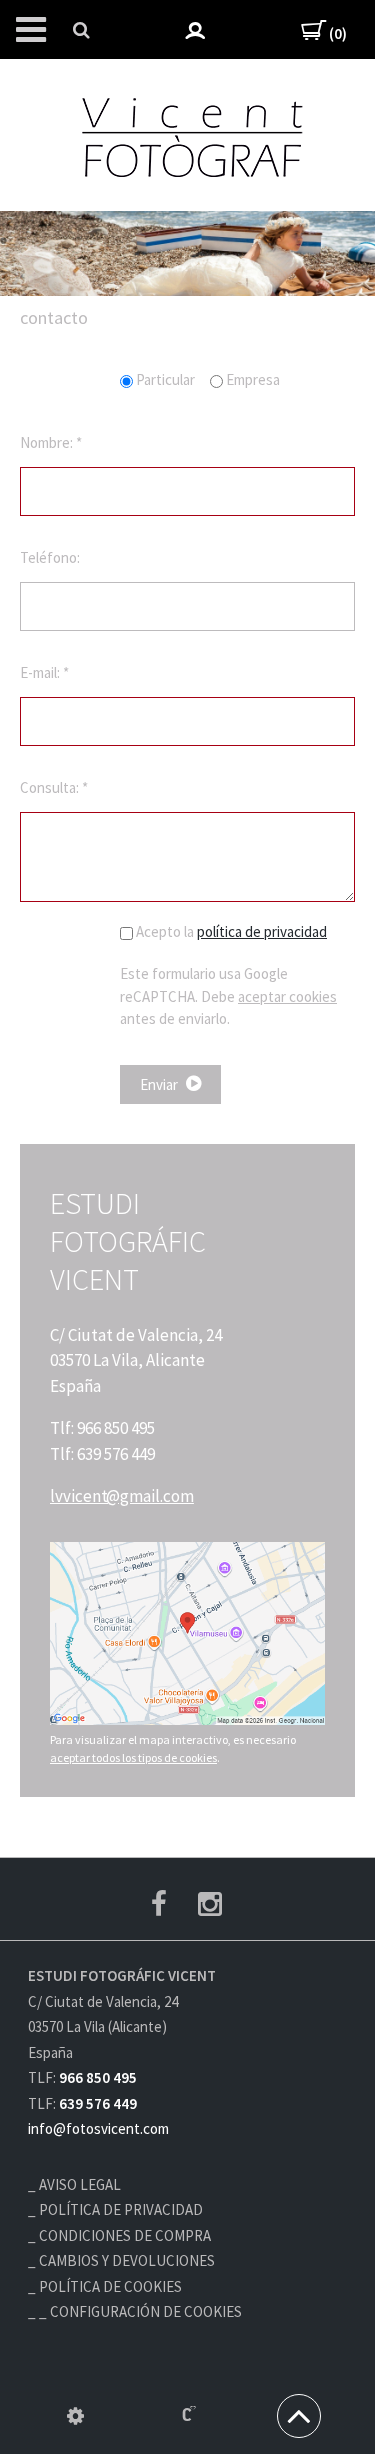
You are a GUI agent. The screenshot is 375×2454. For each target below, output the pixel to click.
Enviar (160, 1084)
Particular (165, 379)
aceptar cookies (287, 996)
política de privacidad (262, 931)
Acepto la (230, 931)
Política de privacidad (121, 2209)
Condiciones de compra (125, 2235)
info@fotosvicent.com (98, 2128)
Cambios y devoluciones (127, 2260)
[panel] (75, 2416)
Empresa (251, 379)
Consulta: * (54, 787)
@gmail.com (122, 1496)
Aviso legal (80, 2184)
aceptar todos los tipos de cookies (133, 1757)
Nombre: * (51, 442)
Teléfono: (50, 557)
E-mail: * (44, 672)
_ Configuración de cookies (140, 2311)
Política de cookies (110, 2286)
